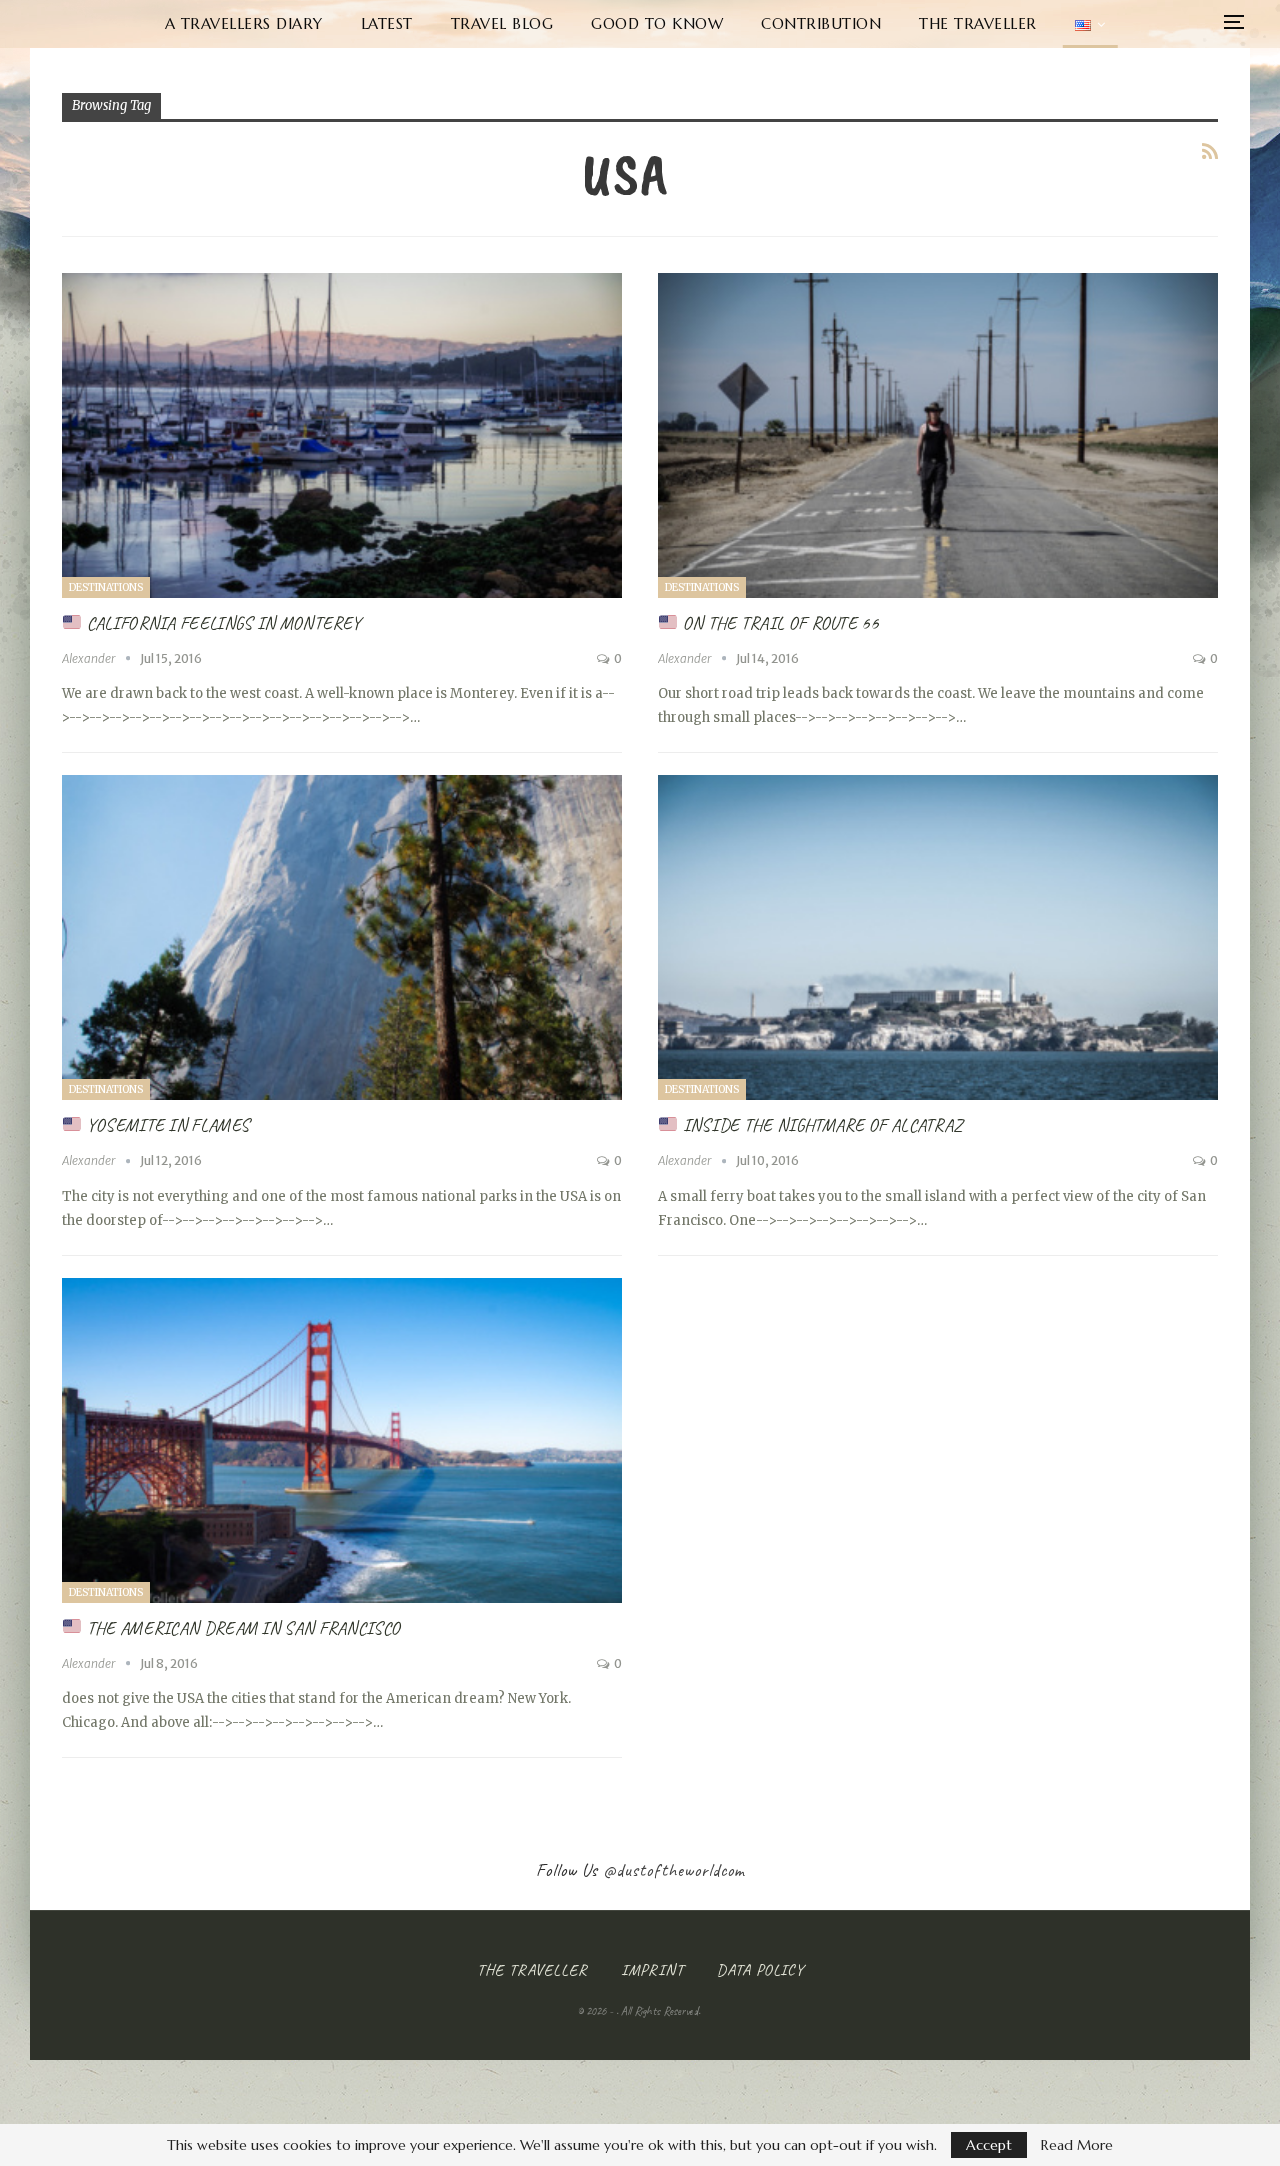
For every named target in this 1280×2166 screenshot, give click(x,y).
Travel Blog (502, 23)
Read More (1077, 2145)
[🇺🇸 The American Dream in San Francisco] (342, 1440)
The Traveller (978, 23)
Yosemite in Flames (166, 1125)
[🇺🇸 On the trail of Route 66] (938, 435)
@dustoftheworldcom (674, 1870)
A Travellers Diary (244, 23)
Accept (989, 2145)
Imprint (652, 1970)
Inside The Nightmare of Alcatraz (820, 1125)
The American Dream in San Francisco (241, 1628)
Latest (387, 23)
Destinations (106, 587)
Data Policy (760, 1970)
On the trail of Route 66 (778, 623)
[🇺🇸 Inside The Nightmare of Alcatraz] (938, 937)
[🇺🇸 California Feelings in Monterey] (342, 435)
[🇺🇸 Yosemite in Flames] (342, 937)
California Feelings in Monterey (222, 623)
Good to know (657, 23)
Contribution (821, 23)
